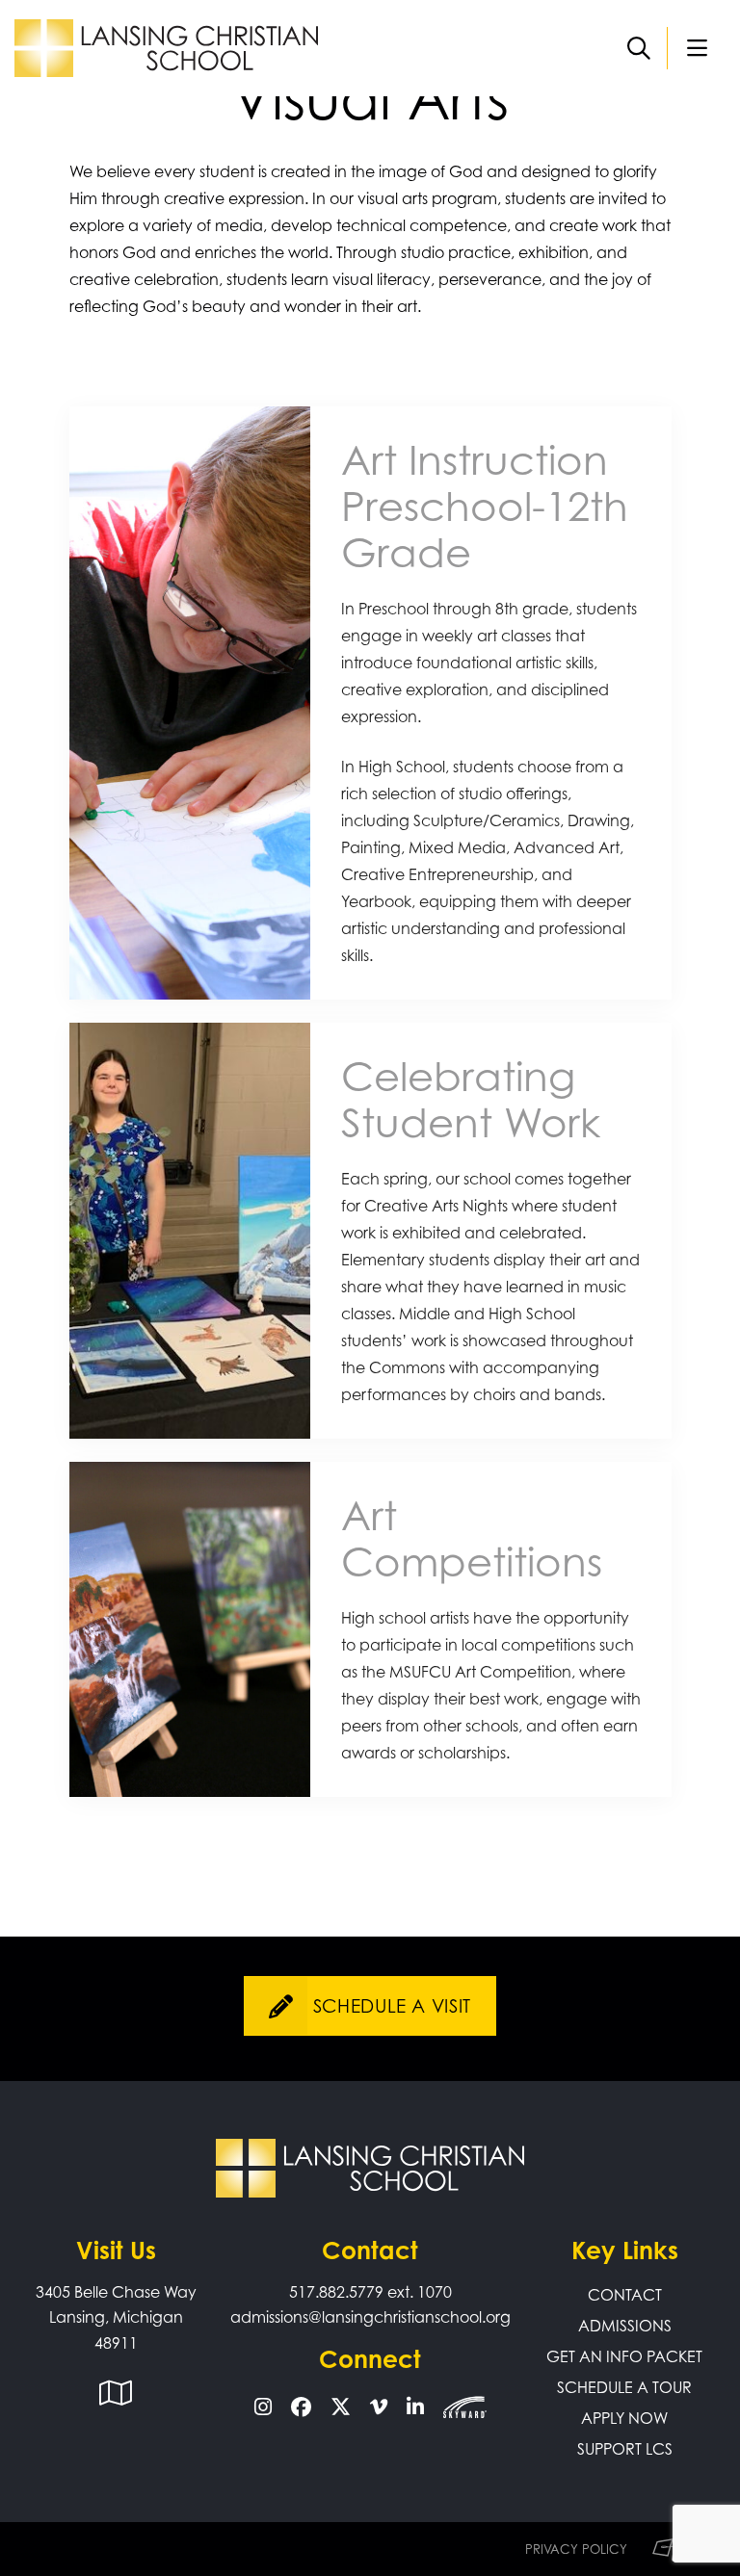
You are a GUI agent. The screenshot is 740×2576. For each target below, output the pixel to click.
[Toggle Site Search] (639, 48)
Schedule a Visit (392, 2006)
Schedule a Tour (624, 2387)
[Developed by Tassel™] (672, 2549)
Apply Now (624, 2418)
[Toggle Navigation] (697, 48)
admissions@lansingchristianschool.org (370, 2317)
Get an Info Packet (624, 2356)
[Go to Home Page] (166, 46)
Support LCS (625, 2449)
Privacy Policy (576, 2549)
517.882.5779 (336, 2292)
